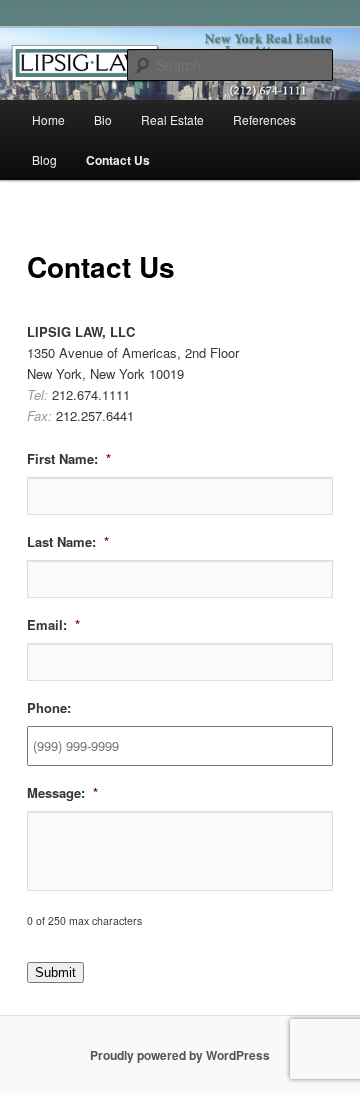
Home (48, 119)
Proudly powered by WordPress (180, 1055)
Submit (55, 972)
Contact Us (118, 160)
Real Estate (172, 119)
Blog (44, 159)
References (264, 119)
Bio (103, 119)
